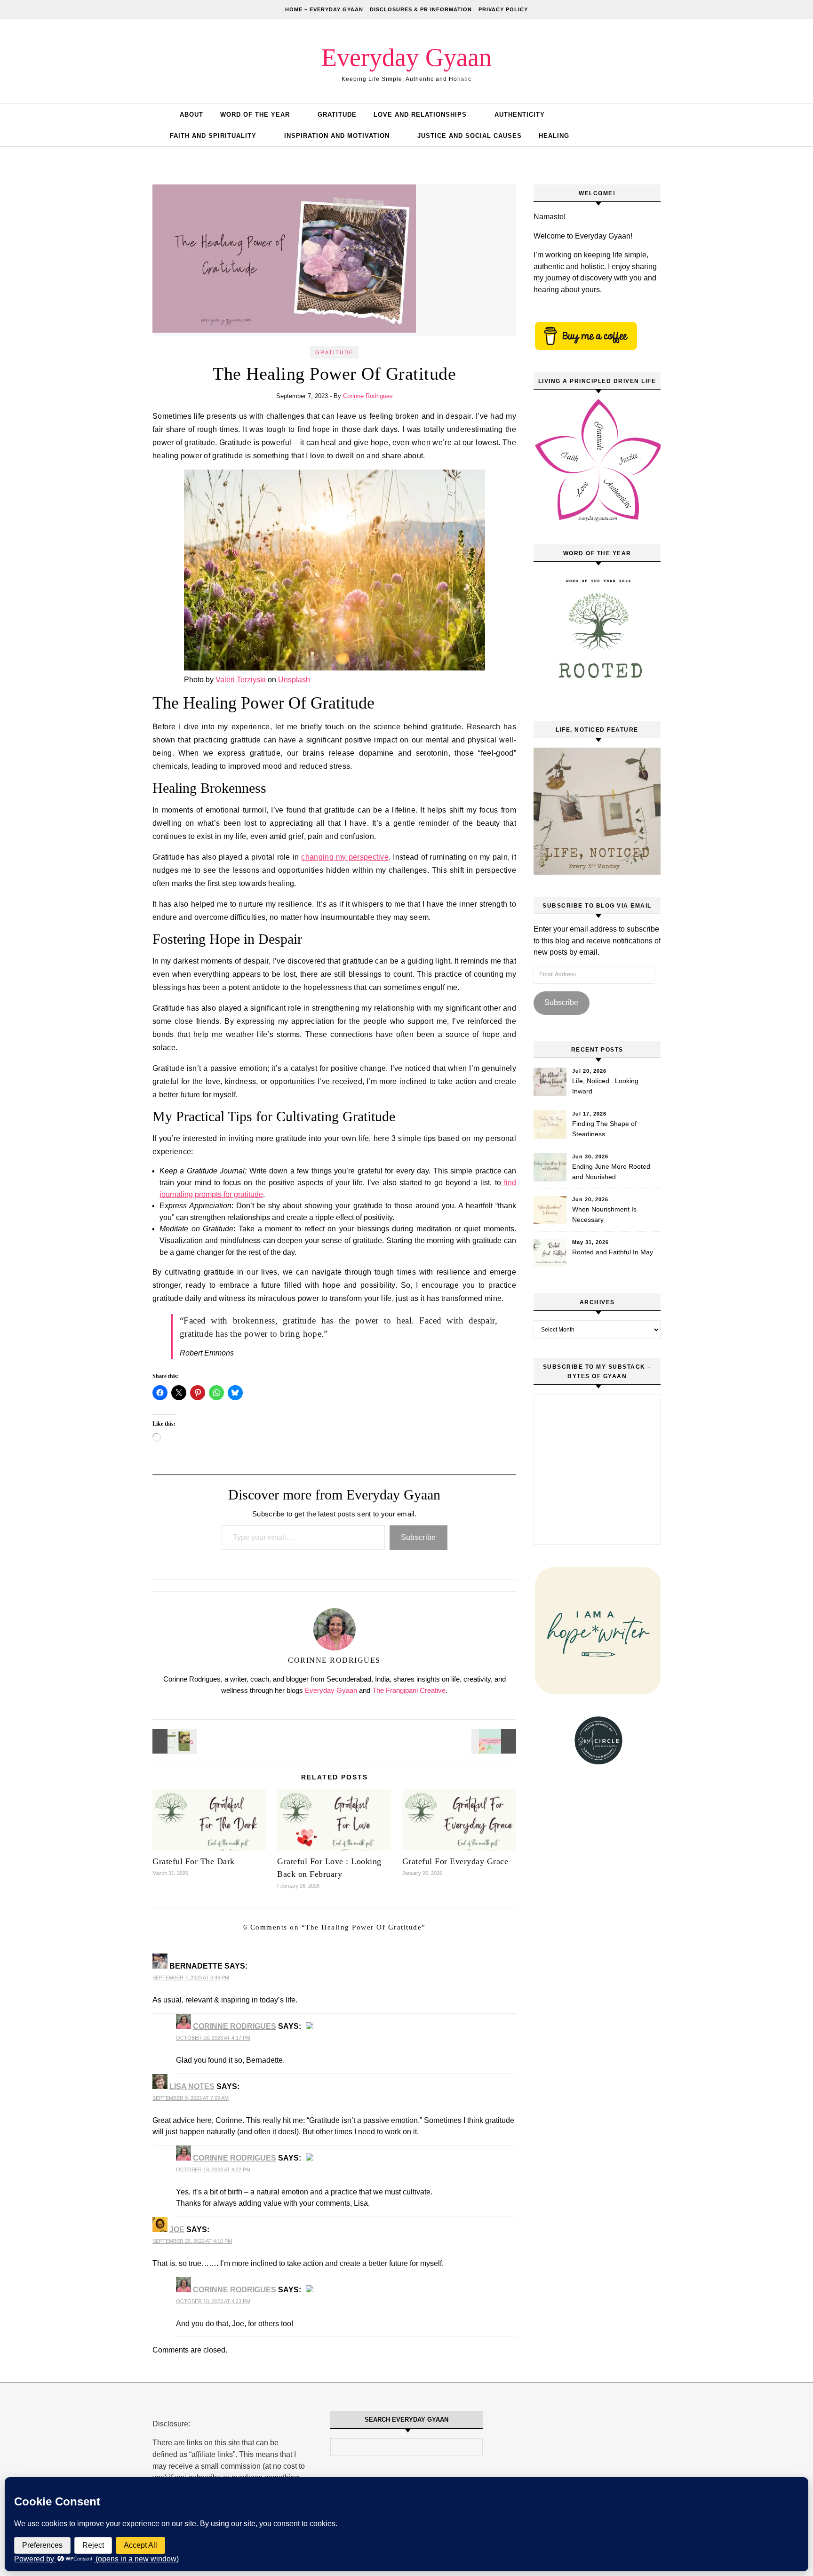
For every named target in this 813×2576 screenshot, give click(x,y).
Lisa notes (192, 2086)
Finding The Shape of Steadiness (604, 1129)
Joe (177, 2229)
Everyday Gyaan (406, 57)
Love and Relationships (420, 115)
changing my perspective (345, 857)
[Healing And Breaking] (174, 1741)
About (191, 115)
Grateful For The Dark (194, 1861)
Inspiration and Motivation (337, 136)
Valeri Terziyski (241, 680)
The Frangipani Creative (409, 1690)
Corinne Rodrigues (368, 396)
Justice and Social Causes (470, 136)
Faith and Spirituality (213, 136)
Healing (554, 136)
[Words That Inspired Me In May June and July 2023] (495, 1741)
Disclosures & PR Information (421, 9)
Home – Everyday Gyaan (324, 9)
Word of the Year (255, 115)
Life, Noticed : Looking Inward (605, 1086)
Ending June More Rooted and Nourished (611, 1172)
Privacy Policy (503, 9)
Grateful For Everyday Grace (455, 1861)
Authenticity (520, 115)
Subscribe (418, 1537)
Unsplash (294, 680)
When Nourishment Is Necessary (604, 1214)
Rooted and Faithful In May (613, 1252)
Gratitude (337, 115)
